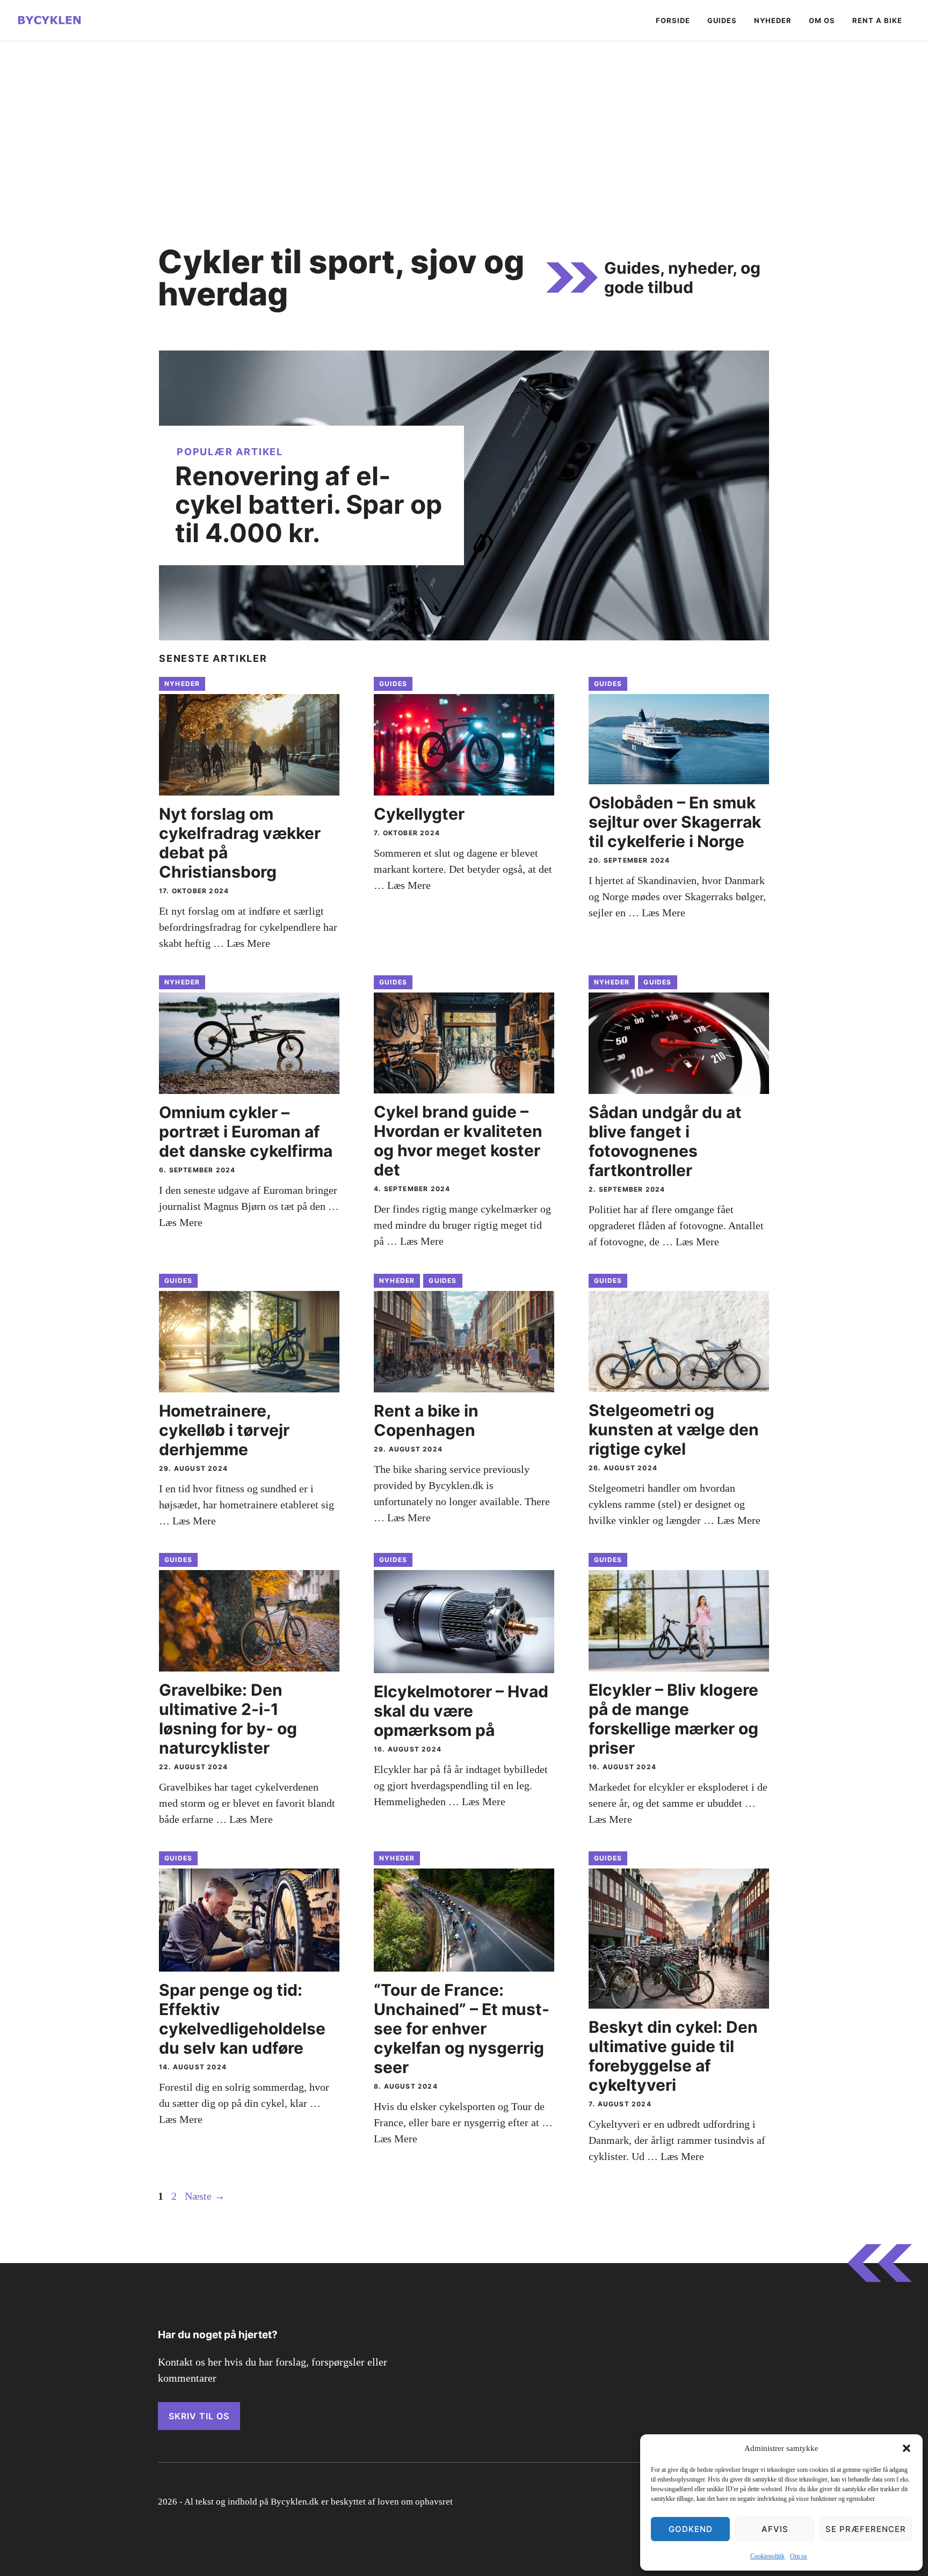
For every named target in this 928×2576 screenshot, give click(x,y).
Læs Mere (248, 943)
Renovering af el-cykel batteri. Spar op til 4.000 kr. (309, 504)
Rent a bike (877, 20)
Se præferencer (866, 2529)
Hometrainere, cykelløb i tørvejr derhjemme (224, 1430)
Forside (673, 20)
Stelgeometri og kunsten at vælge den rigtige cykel (674, 1429)
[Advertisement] (464, 122)
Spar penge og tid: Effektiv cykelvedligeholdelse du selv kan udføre (242, 2019)
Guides (722, 20)
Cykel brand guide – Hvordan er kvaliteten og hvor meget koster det (458, 1141)
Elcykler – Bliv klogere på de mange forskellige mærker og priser (673, 1719)
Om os (799, 2556)
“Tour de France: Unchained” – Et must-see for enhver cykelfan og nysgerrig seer (462, 2028)
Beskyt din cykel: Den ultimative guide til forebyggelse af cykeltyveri (673, 2056)
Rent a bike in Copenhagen (426, 1420)
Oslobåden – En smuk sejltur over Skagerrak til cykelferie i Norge (675, 822)
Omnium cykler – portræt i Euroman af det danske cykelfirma (246, 1132)
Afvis (775, 2529)
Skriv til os (199, 2416)
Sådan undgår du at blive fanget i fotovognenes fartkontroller (665, 1141)
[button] (907, 2448)
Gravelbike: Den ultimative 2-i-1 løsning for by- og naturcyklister (228, 1719)
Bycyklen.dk (295, 2502)
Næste (205, 2196)
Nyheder (773, 20)
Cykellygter (419, 814)
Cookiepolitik (767, 2556)
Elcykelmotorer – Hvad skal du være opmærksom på (461, 1711)
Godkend (691, 2529)
